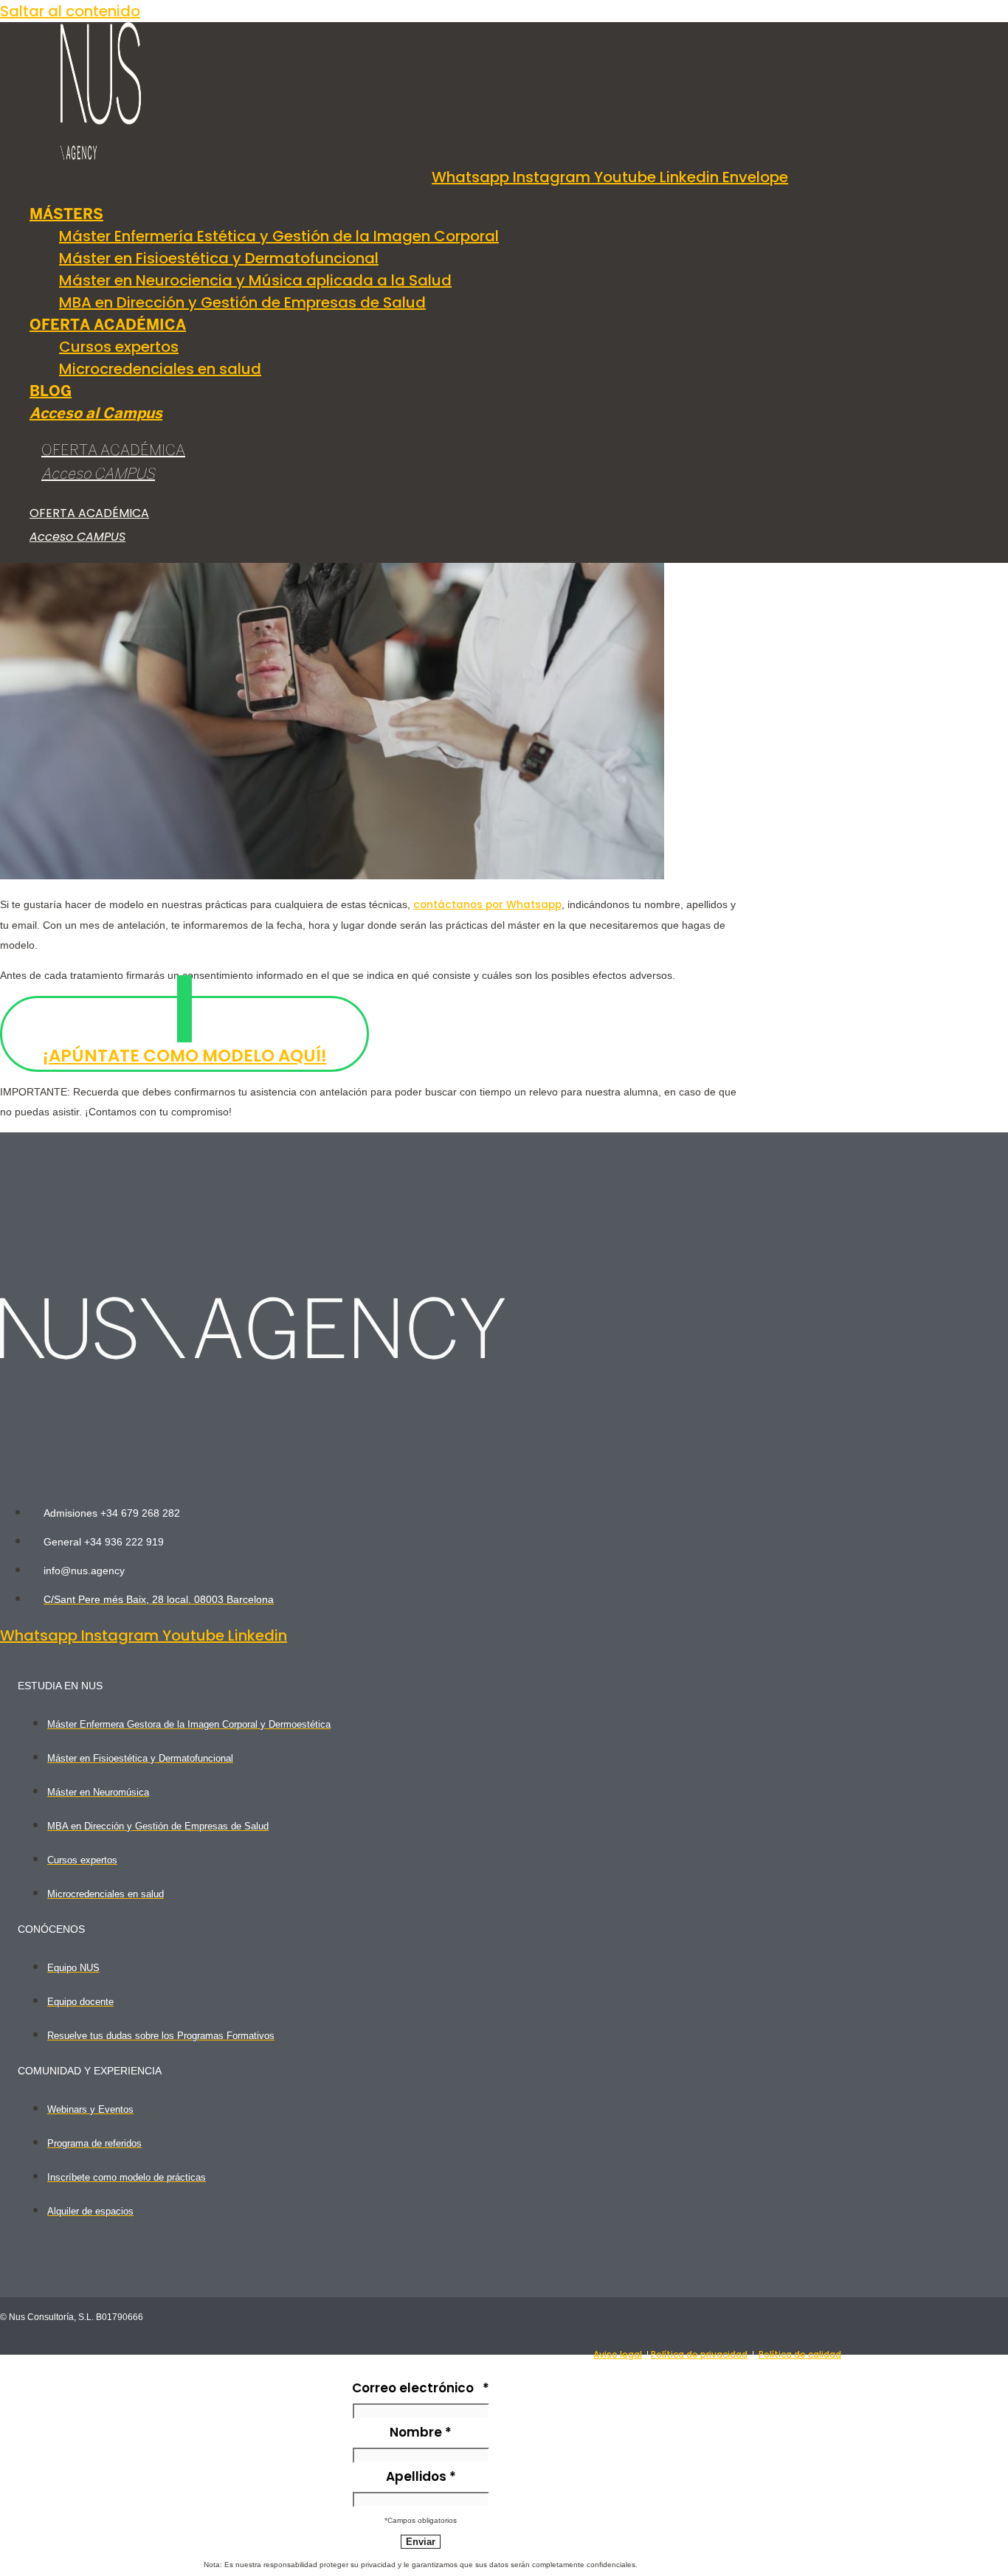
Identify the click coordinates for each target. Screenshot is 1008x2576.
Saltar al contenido (70, 11)
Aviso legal (618, 2354)
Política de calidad (800, 2354)
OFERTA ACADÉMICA (113, 451)
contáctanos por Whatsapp (487, 905)
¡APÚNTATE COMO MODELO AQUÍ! (185, 1056)
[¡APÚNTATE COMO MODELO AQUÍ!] (184, 1009)
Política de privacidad (699, 2354)
